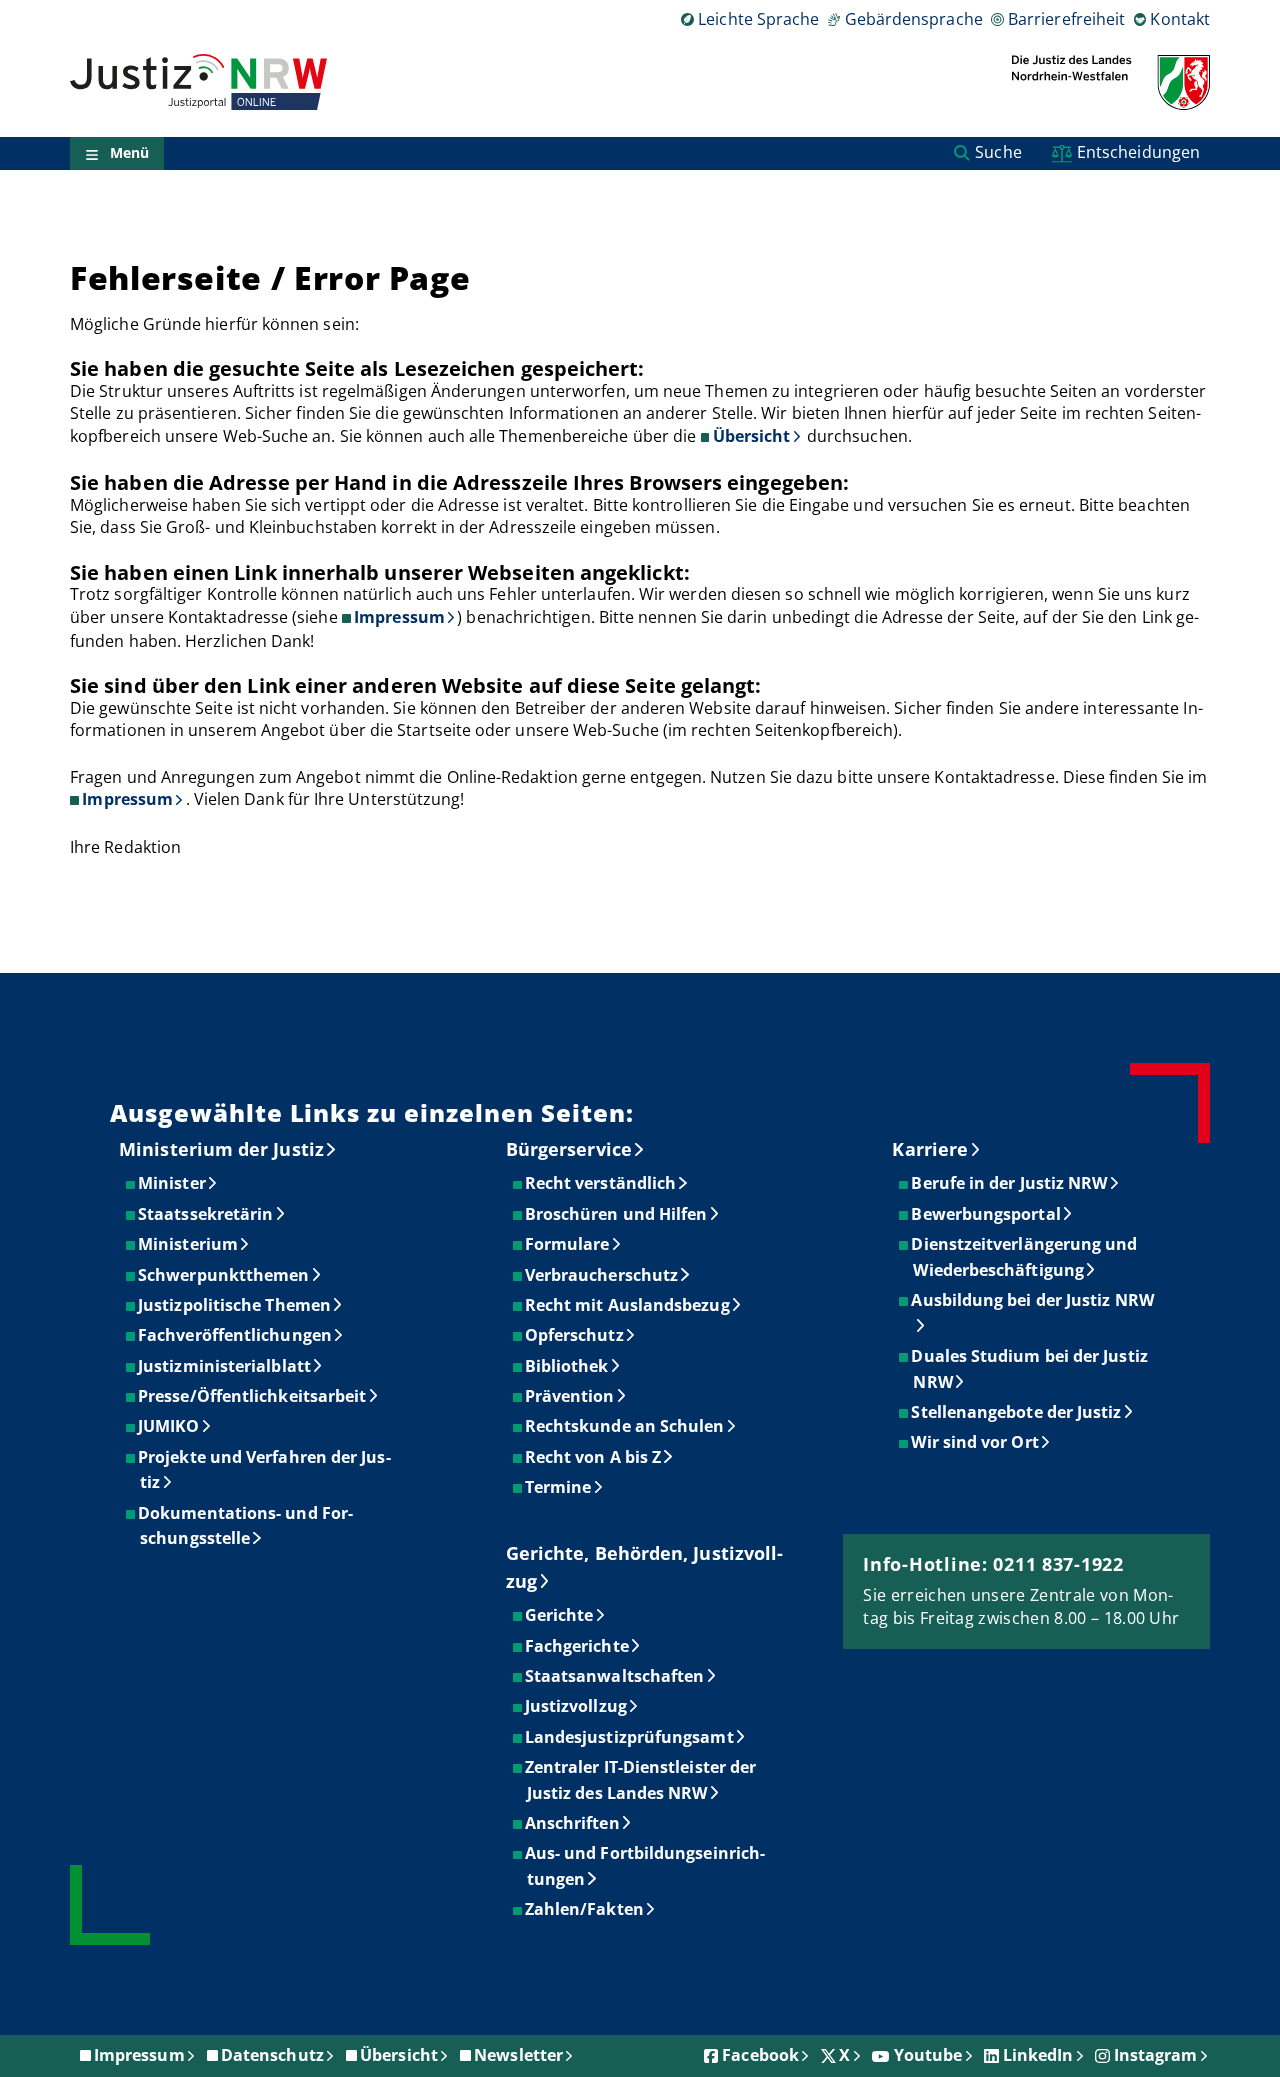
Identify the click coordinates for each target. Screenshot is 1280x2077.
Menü (129, 153)
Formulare (568, 1244)
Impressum (399, 617)
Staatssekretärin (206, 1214)
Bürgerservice (569, 1149)
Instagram (1156, 2055)
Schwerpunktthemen (224, 1275)
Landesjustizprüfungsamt (630, 1737)
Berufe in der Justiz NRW (1010, 1183)
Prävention (571, 1396)
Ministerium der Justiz (221, 1149)
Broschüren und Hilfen (617, 1214)
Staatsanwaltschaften (616, 1676)
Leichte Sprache (758, 19)
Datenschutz (272, 2055)
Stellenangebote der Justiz (1017, 1412)
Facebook (760, 2055)
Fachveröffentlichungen (236, 1335)
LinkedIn (1038, 2055)
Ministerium (189, 1244)
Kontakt (1180, 19)
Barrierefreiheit (1066, 19)
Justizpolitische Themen (235, 1305)
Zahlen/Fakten (585, 1909)
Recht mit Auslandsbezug (628, 1305)
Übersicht (752, 436)
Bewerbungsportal (986, 1214)
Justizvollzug (577, 1706)
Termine (559, 1487)
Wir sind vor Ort (975, 1442)
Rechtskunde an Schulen (626, 1426)
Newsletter (518, 2055)
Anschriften (573, 1823)
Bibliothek (568, 1366)
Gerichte (560, 1615)
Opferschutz (575, 1335)
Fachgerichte (578, 1646)
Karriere (930, 1149)
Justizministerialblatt (225, 1366)
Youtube (928, 2055)
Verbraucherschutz (602, 1275)
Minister (173, 1183)
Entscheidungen (1138, 152)
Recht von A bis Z (594, 1457)
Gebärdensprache (913, 19)
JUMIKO (169, 1426)
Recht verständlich (601, 1183)
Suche (998, 152)
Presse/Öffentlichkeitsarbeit (253, 1396)
